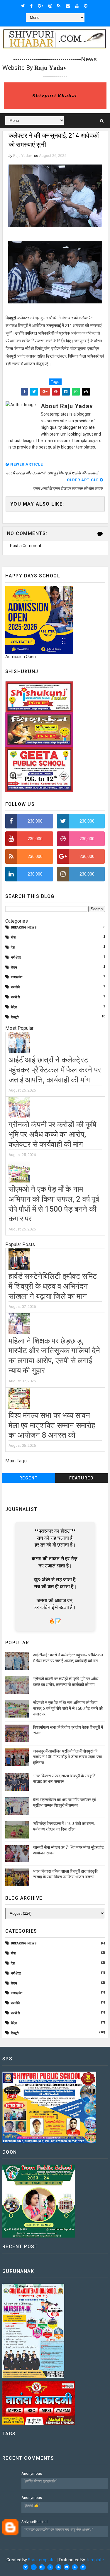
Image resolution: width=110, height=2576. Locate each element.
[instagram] (50, 6)
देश (13, 947)
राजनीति (15, 987)
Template (95, 2560)
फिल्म (14, 968)
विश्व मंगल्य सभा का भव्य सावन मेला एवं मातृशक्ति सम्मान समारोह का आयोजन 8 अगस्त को (52, 1425)
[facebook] (31, 6)
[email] (68, 6)
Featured (81, 1478)
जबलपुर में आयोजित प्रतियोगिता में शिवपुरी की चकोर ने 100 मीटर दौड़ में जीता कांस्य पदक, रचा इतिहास (67, 1757)
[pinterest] (86, 6)
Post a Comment (26, 546)
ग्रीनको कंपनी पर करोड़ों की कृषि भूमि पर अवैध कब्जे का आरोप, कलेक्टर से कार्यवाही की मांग (53, 1135)
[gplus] (40, 6)
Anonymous (32, 2473)
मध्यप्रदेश (17, 977)
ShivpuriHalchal (34, 2522)
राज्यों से (15, 997)
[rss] (59, 6)
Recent (29, 1478)
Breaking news (24, 927)
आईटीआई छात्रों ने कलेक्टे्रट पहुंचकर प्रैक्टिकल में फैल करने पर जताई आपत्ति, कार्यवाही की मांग (55, 1070)
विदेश (14, 1007)
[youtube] (77, 6)
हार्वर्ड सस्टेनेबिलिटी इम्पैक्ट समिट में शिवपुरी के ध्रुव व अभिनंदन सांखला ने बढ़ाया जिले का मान (53, 1286)
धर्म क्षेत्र (16, 958)
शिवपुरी (15, 1017)
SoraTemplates (42, 2560)
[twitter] (23, 6)
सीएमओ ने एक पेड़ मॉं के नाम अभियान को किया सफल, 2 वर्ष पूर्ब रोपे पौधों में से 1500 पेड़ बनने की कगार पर (68, 1708)
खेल (13, 937)
